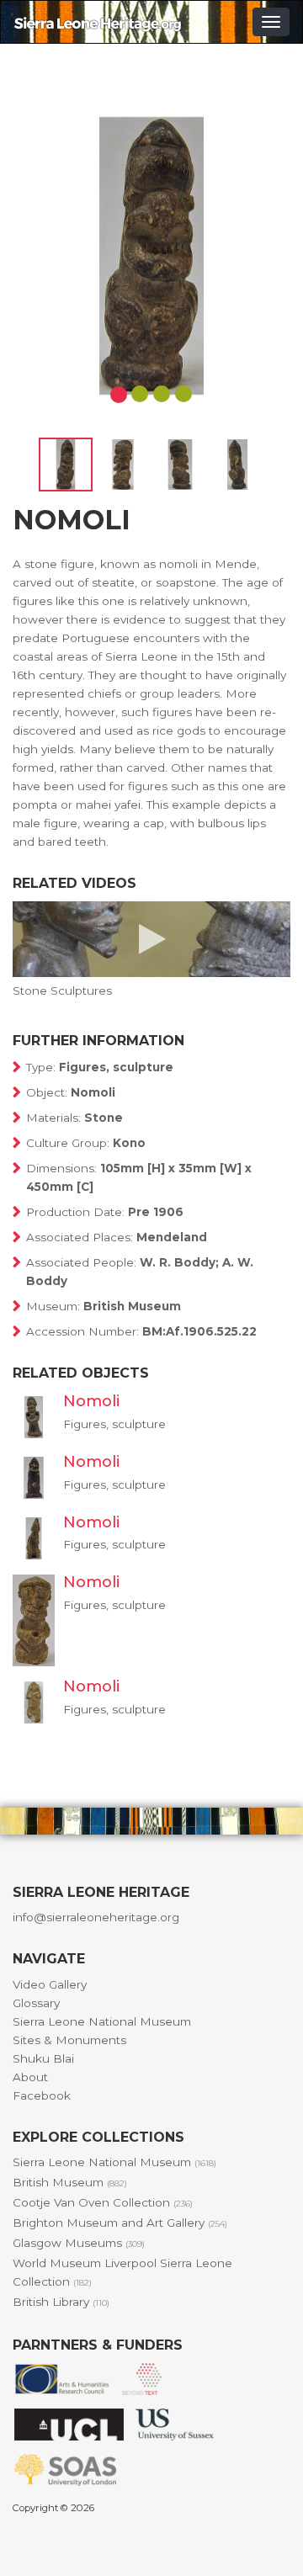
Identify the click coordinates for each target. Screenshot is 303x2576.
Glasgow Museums (79, 2243)
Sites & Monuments (69, 2040)
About (30, 2077)
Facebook (42, 2095)
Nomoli (91, 1401)
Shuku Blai (43, 2058)
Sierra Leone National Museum (102, 2021)
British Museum (70, 2182)
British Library (61, 2302)
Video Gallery (50, 1984)
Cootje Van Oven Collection (103, 2202)
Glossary (36, 2003)
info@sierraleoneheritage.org (96, 1917)
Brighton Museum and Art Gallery (120, 2223)
